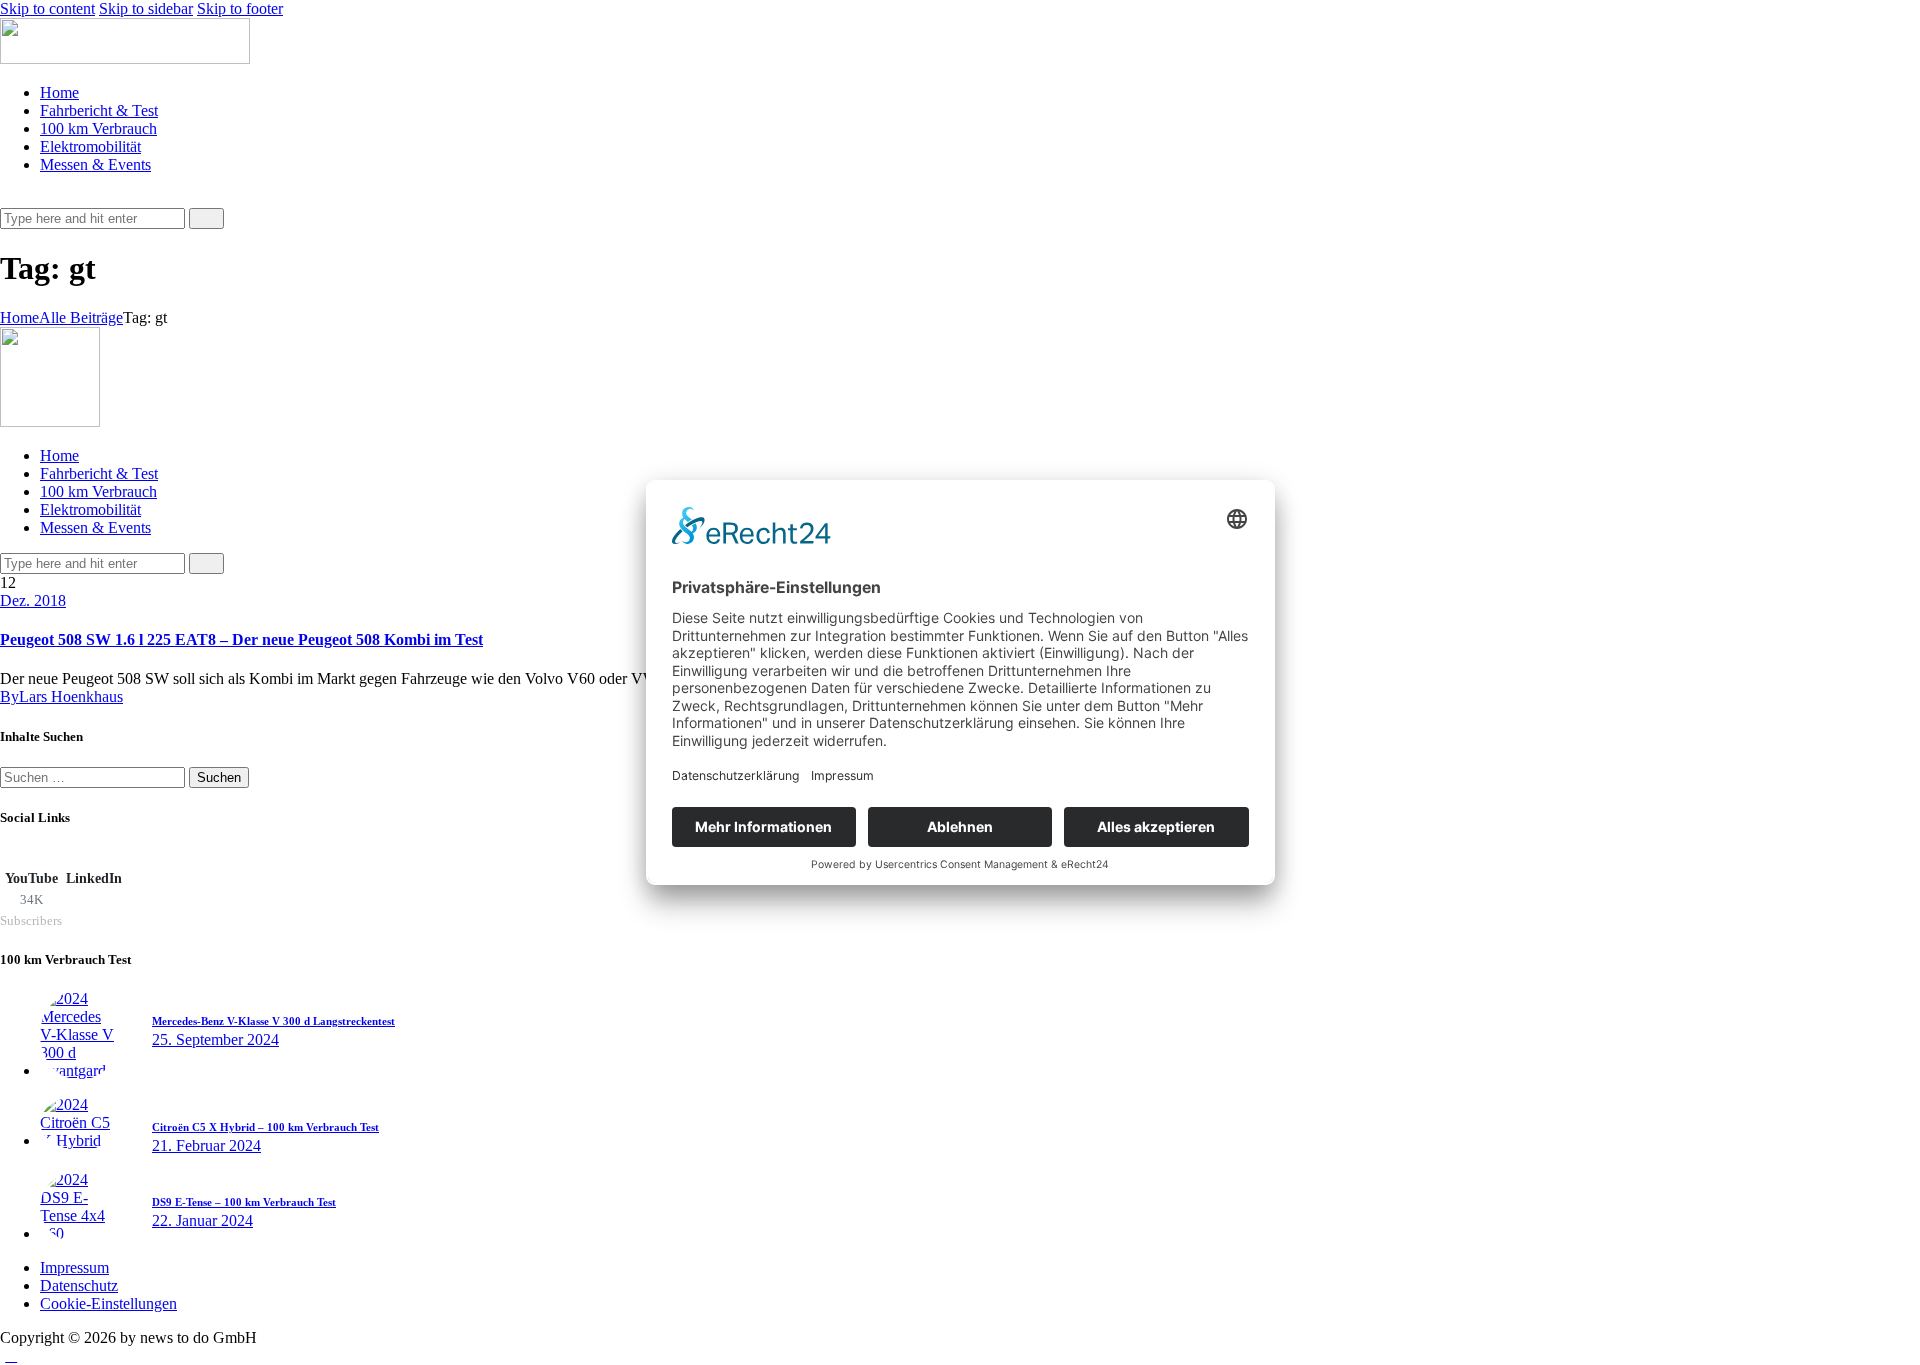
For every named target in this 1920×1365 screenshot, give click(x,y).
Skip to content (47, 8)
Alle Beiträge (81, 317)
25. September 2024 (215, 1039)
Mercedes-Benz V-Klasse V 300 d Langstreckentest (273, 1021)
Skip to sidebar (146, 8)
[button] (11, 198)
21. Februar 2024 (206, 1145)
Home (19, 317)
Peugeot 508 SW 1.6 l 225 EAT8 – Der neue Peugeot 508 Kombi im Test (241, 639)
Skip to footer (240, 8)
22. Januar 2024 (202, 1220)
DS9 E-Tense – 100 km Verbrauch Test (244, 1202)
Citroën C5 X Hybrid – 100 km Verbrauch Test (265, 1127)
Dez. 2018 (33, 600)
